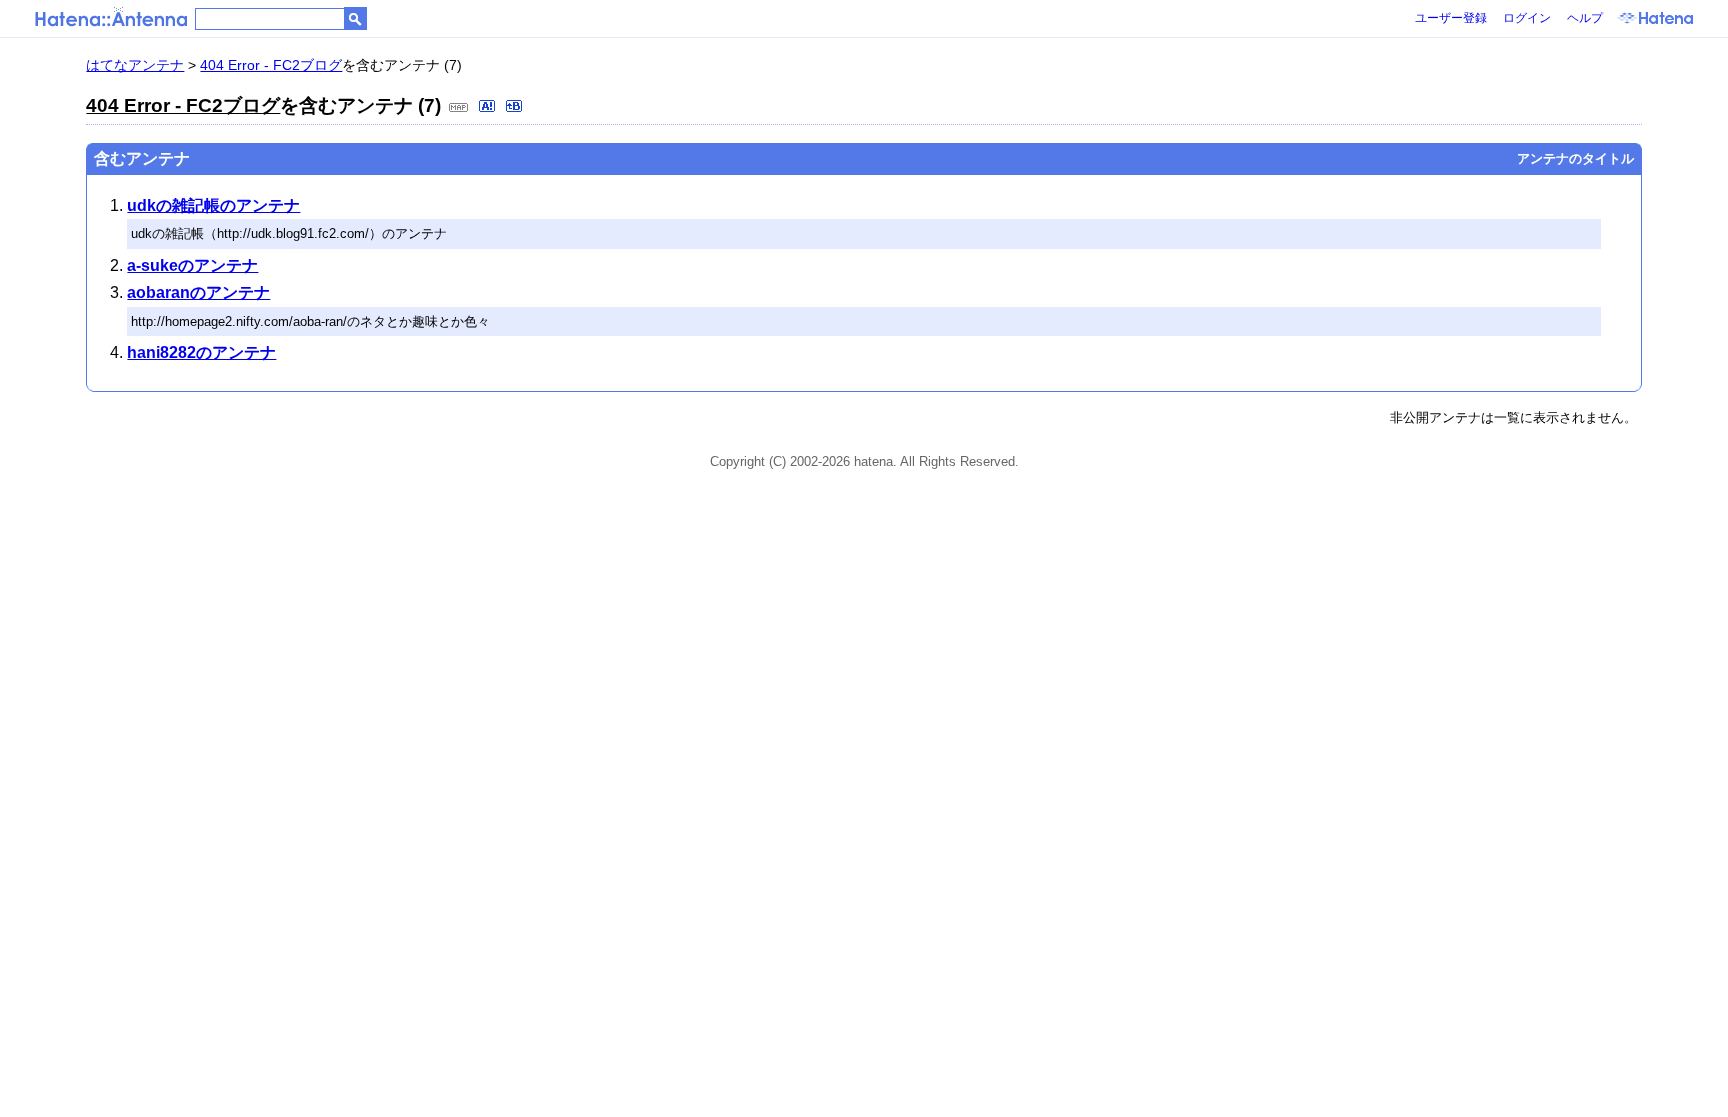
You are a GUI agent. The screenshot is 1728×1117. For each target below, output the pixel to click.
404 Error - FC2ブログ (271, 65)
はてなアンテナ (135, 65)
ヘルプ (1585, 18)
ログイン (1527, 18)
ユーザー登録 (1451, 18)
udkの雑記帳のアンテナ (213, 205)
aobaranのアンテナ (198, 292)
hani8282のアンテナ (201, 352)
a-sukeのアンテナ (192, 265)
